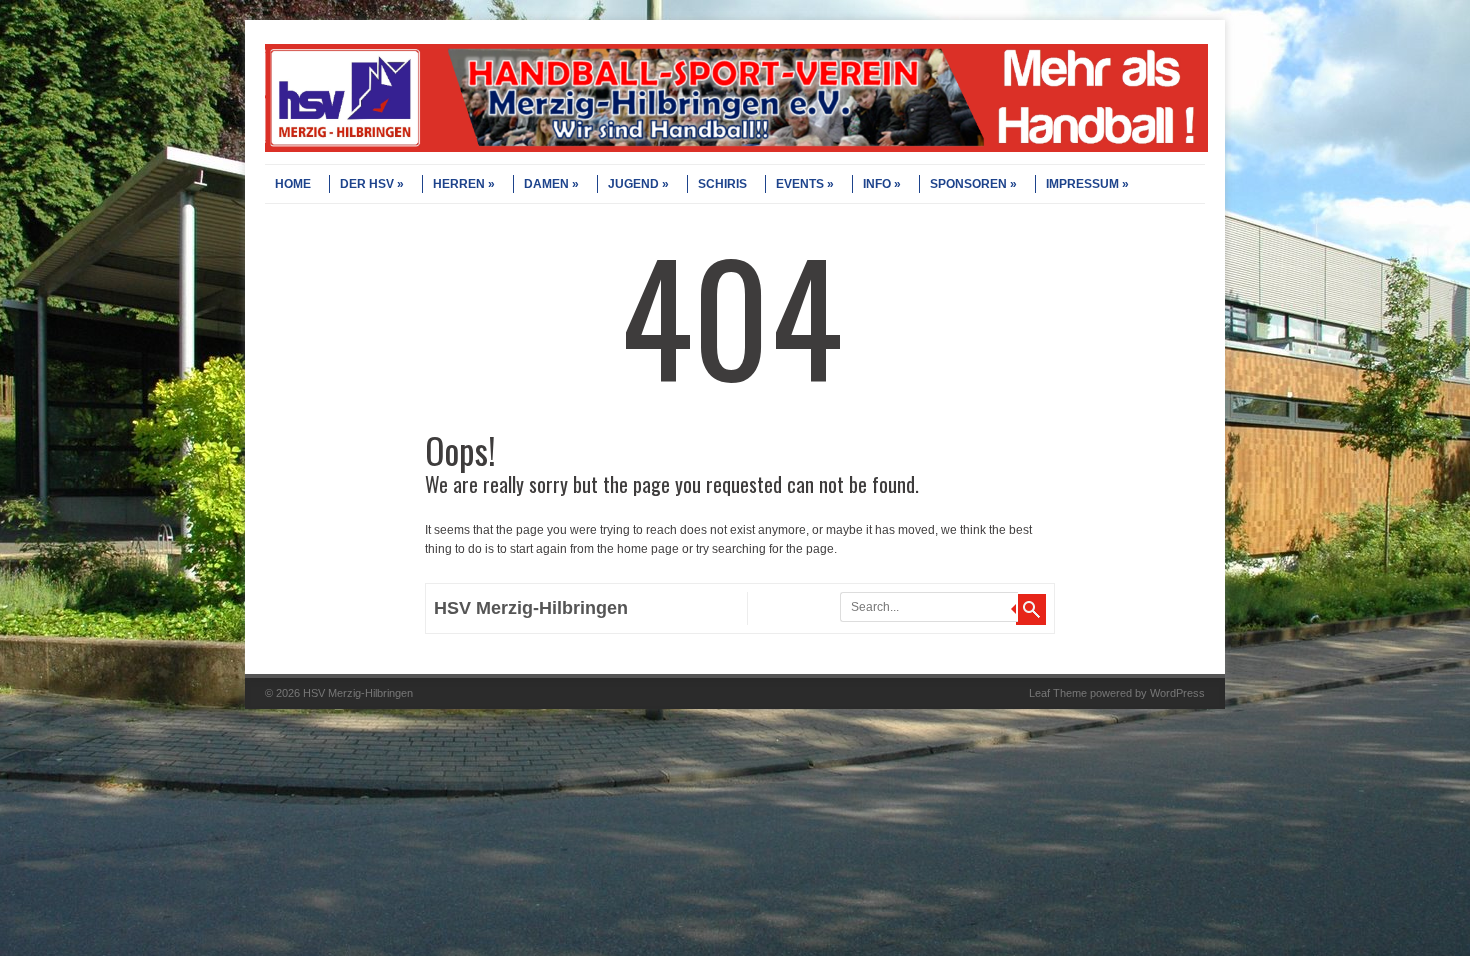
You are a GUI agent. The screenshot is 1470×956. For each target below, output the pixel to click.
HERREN (459, 184)
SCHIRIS (722, 184)
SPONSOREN (968, 184)
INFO (877, 184)
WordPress (1177, 693)
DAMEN (546, 184)
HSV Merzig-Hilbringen (531, 608)
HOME (293, 184)
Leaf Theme (1058, 693)
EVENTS (800, 184)
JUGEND (633, 184)
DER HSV (367, 184)
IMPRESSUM (1082, 184)
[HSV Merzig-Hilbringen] (736, 148)
